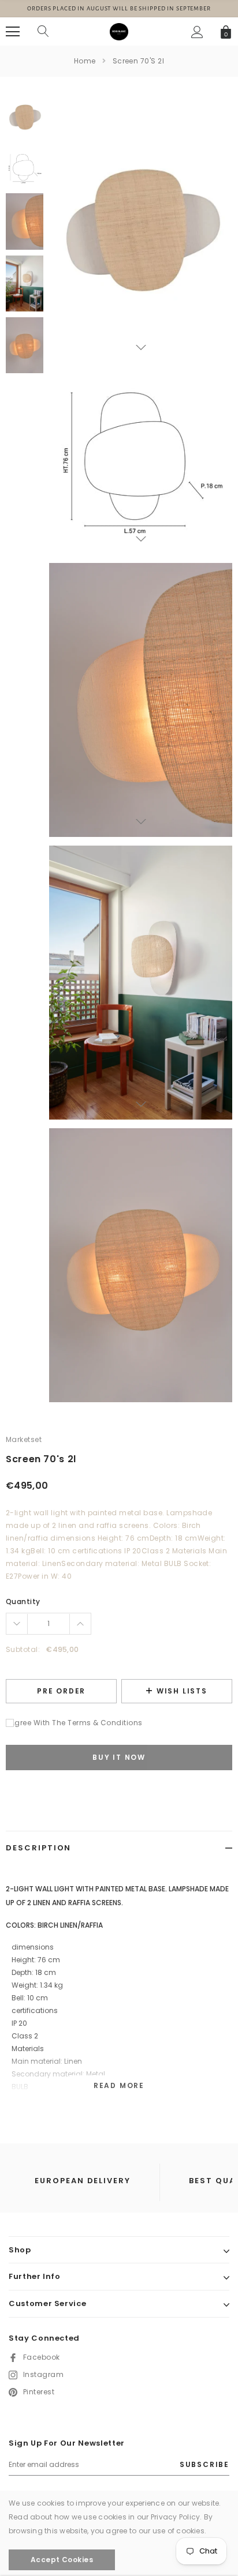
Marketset (24, 1439)
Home (85, 61)
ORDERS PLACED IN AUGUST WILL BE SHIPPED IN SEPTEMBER (119, 8)
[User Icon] (197, 32)
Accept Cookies (62, 2560)
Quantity (23, 1601)
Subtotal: (23, 1649)
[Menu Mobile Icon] (13, 32)
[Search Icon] (43, 32)
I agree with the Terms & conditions (74, 1723)
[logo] (119, 31)
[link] (25, 116)
